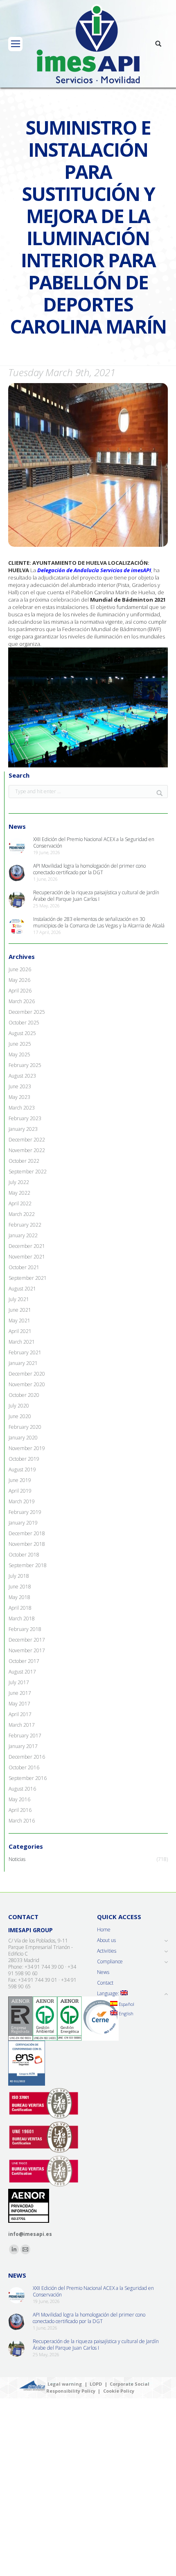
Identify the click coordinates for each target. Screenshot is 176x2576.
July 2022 (19, 1182)
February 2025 (25, 1065)
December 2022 (27, 1140)
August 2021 (22, 1289)
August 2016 (22, 1789)
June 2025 (20, 1044)
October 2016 (24, 1768)
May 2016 (19, 1800)
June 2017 (20, 1693)
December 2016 (27, 1757)
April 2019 (20, 1491)
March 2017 (22, 1725)
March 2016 (22, 1821)
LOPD (96, 2384)
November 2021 (27, 1257)
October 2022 (24, 1161)
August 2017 (22, 1672)
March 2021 (22, 1342)
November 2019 (27, 1448)
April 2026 (20, 991)
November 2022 (27, 1150)
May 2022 (19, 1193)
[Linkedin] (14, 2249)
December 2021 (27, 1246)
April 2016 (20, 1810)
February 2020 (25, 1427)
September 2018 (28, 1565)
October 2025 (24, 1023)
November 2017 (27, 1651)
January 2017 (23, 1746)
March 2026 (22, 1002)
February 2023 (25, 1119)
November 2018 (27, 1544)
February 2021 (25, 1353)
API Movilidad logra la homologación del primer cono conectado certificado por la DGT (89, 869)
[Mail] (25, 2249)
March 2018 (22, 1619)
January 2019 (23, 1523)
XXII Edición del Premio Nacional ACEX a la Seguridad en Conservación (94, 843)
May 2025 (19, 1055)
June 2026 (20, 970)
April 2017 (20, 1714)
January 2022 (23, 1236)
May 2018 (19, 1597)
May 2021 (19, 1321)
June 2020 (20, 1417)
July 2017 (19, 1683)
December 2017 (27, 1640)
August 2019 (22, 1470)
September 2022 (28, 1172)
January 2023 (23, 1129)
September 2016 (28, 1778)
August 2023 (22, 1076)
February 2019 (25, 1512)
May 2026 (19, 980)
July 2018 (19, 1576)
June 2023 (20, 1087)
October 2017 (24, 1661)
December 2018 (27, 1534)
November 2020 (27, 1385)
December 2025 (27, 1012)
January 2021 (23, 1363)
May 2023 (19, 1097)
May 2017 (19, 1704)
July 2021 (19, 1299)
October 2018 (24, 1555)
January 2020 (23, 1438)
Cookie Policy (119, 2391)
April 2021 (20, 1331)
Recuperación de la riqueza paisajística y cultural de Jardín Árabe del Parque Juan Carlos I (96, 896)
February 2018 (25, 1629)
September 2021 (28, 1278)
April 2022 (20, 1204)
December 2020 (27, 1374)
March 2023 (22, 1108)
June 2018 (20, 1587)
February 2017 (25, 1736)
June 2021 (20, 1310)
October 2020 (24, 1395)
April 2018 (20, 1608)
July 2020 (19, 1406)
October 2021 (24, 1268)
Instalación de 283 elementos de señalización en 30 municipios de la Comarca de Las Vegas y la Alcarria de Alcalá (99, 923)
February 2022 (25, 1225)
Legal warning (65, 2384)
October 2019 (24, 1459)
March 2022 (22, 1214)
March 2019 (22, 1502)
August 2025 (22, 1033)
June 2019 (20, 1480)
